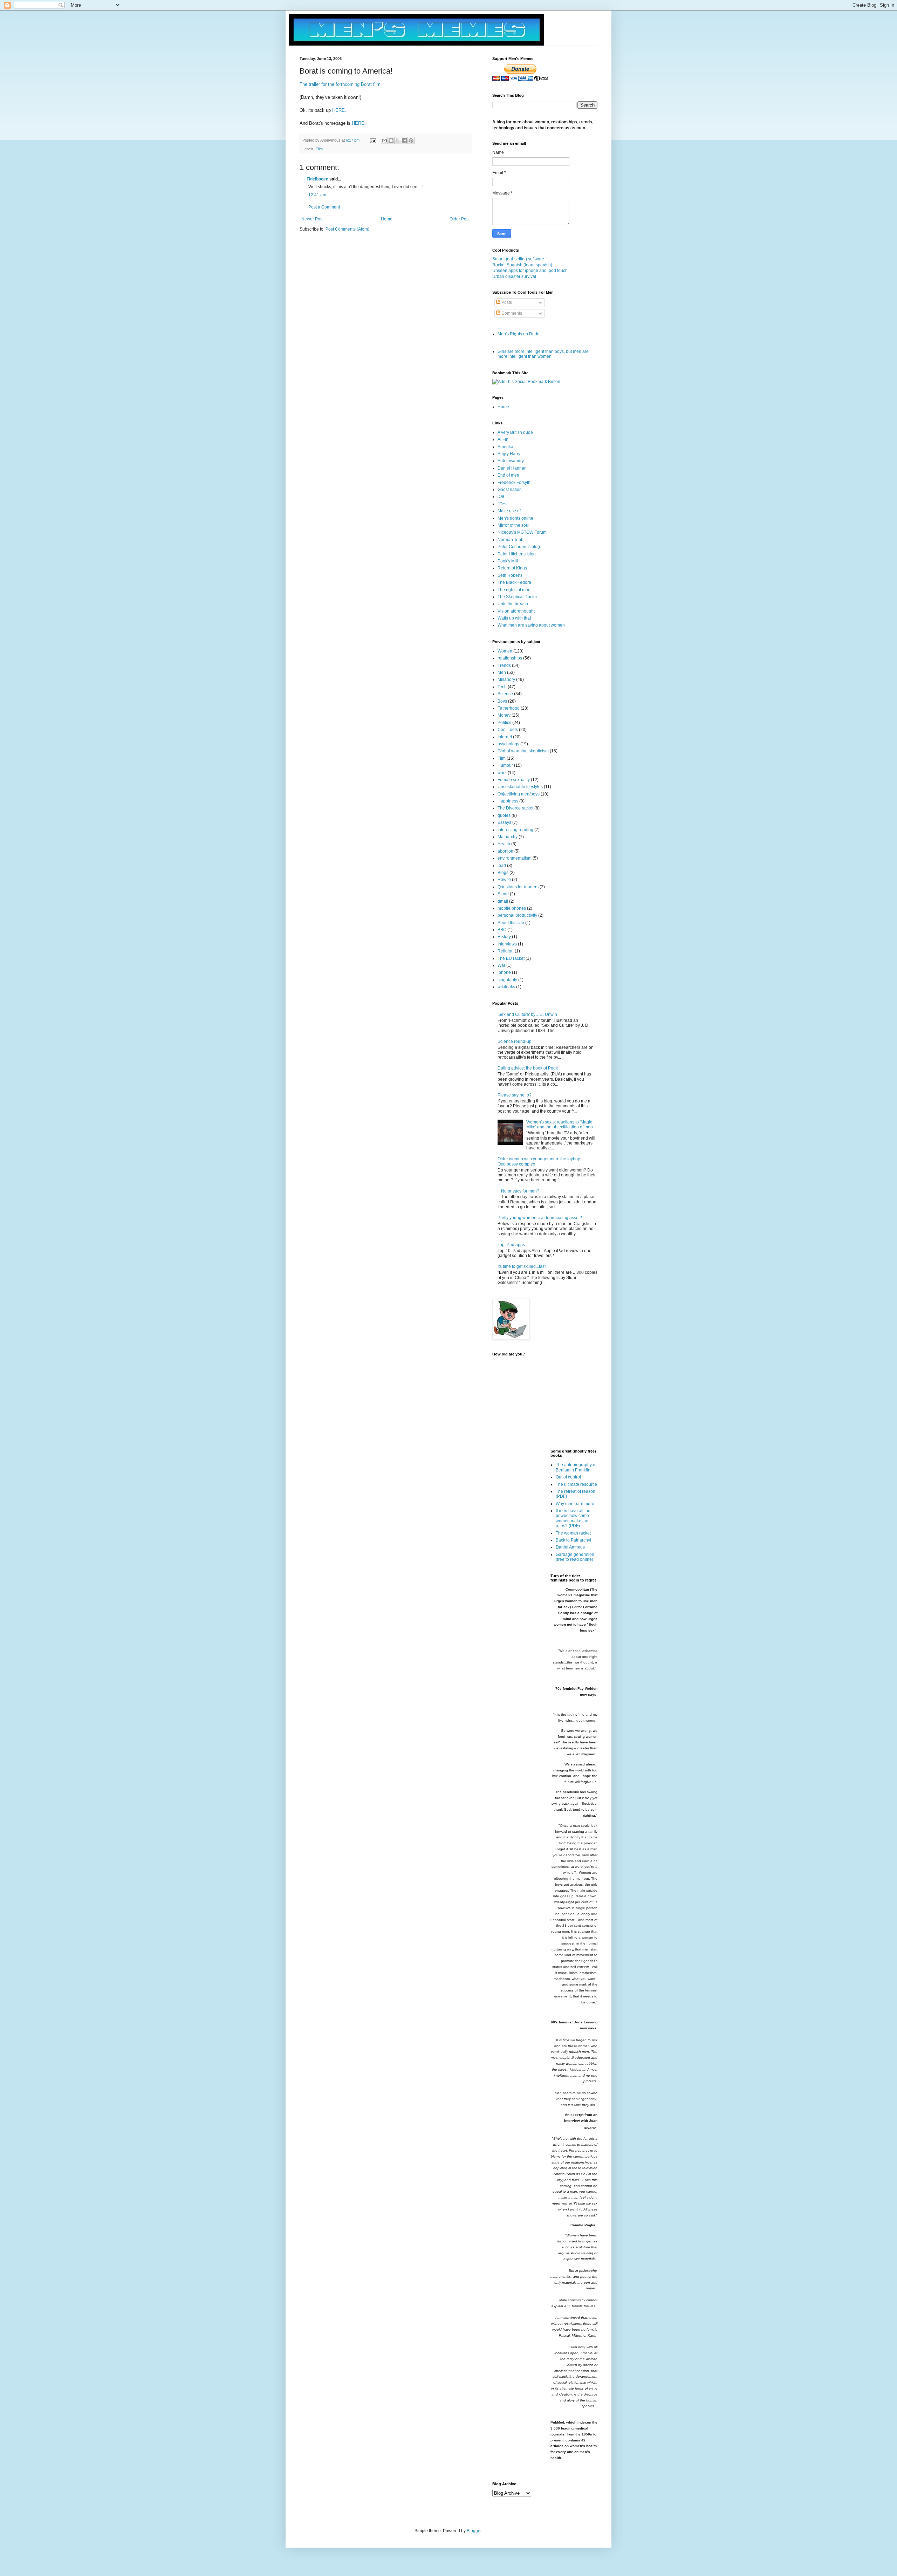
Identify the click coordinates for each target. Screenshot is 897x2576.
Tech (502, 687)
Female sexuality (514, 780)
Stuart (503, 894)
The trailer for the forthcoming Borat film (340, 84)
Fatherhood (509, 708)
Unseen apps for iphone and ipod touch (530, 271)
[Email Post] (373, 140)
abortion (505, 851)
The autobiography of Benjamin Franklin (576, 1467)
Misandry (506, 679)
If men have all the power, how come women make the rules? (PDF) (573, 1518)
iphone (504, 972)
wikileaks (506, 987)
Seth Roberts (510, 575)
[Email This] (384, 141)
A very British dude (515, 432)
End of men (508, 475)
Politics (504, 723)
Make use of (509, 511)
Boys (502, 701)
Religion (506, 951)
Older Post (460, 219)
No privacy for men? (520, 1191)
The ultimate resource (576, 1484)
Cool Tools (508, 730)
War (501, 965)
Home (387, 219)
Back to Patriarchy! (573, 1540)
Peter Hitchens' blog (517, 554)
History (504, 937)
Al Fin (503, 439)
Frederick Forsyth (514, 483)
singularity (507, 980)
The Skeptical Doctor (517, 597)
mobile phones (512, 908)
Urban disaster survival (514, 276)
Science (505, 694)
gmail (503, 901)
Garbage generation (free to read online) (575, 1557)
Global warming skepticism (523, 751)
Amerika (505, 447)
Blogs (503, 873)
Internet (505, 737)
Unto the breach (513, 604)
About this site (511, 923)
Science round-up (515, 1041)
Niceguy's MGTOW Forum (522, 532)
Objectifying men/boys (519, 794)
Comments (511, 313)
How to (504, 880)
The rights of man (514, 590)
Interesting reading (515, 830)
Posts (506, 302)
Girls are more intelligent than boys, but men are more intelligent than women (543, 354)
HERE (358, 123)
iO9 (501, 497)
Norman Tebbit (512, 540)
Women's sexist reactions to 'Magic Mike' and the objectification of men (560, 1125)
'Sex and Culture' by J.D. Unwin (527, 1014)
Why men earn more (575, 1504)
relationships (510, 658)
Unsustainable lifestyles (520, 787)
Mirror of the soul (513, 525)
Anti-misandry (511, 461)
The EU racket (511, 958)
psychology (508, 744)
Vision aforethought (516, 611)
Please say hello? (515, 1095)
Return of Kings (512, 568)
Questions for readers (518, 887)
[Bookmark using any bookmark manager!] (526, 382)
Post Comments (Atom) (347, 229)
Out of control (568, 1477)
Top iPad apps (511, 1245)
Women (505, 651)
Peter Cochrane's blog (519, 547)
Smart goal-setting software (518, 259)
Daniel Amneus (570, 1547)
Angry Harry (509, 454)
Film (319, 149)
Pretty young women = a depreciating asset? (540, 1218)
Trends (504, 665)
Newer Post (312, 219)
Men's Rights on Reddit (520, 334)
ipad (502, 866)
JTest (502, 504)
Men (502, 672)
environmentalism (515, 858)
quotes (504, 815)
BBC (502, 930)
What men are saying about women (531, 625)
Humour (505, 765)
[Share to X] (398, 141)
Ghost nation (510, 490)
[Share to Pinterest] (411, 141)
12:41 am (317, 195)
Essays (504, 822)
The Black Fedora (514, 582)
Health (504, 844)
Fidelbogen (317, 179)
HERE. (339, 110)
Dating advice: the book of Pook (528, 1068)
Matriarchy (508, 837)
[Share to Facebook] (404, 141)
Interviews (507, 944)
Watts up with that (514, 618)
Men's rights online (515, 518)
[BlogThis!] (391, 141)
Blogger (474, 2531)
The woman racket (573, 1533)
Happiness (508, 801)
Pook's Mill (508, 561)
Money (504, 715)
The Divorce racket (515, 808)
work (502, 773)
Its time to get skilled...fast (522, 1266)
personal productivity (517, 915)
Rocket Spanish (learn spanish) (522, 265)
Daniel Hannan (512, 468)
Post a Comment (324, 207)
